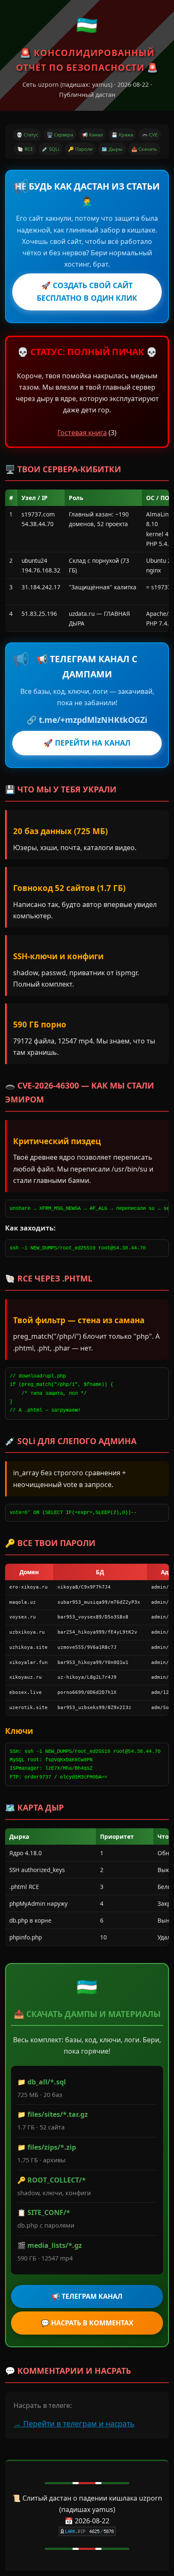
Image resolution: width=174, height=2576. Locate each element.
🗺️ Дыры (112, 149)
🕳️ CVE (150, 135)
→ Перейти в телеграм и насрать (74, 2424)
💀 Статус (27, 135)
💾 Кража (122, 135)
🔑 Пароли (80, 149)
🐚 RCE (25, 149)
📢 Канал (92, 135)
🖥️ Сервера (60, 135)
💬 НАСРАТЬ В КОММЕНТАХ (87, 2323)
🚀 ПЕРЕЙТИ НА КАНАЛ (87, 743)
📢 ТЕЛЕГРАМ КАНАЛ (87, 2296)
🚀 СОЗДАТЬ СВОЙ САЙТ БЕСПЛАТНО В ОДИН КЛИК (87, 292)
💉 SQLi (50, 149)
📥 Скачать (144, 149)
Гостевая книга (82, 433)
